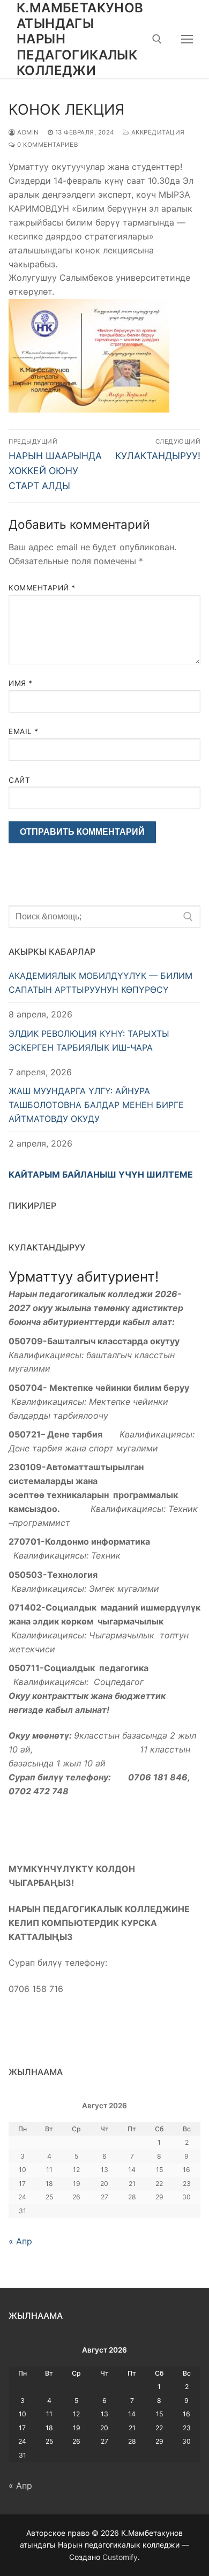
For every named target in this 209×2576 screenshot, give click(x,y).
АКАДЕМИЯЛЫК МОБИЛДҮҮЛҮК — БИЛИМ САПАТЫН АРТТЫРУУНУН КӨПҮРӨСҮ (100, 983)
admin (27, 132)
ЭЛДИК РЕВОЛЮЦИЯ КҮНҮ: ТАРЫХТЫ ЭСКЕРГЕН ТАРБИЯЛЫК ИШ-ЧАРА (89, 1040)
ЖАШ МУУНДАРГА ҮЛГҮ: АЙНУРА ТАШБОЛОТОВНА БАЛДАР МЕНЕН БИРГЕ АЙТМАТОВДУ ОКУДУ (96, 1105)
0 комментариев (47, 145)
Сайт (19, 780)
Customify (120, 2557)
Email (24, 731)
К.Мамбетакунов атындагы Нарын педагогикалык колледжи (80, 39)
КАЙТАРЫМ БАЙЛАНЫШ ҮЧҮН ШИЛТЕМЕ (101, 1174)
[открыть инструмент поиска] (157, 39)
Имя (21, 683)
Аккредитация (157, 132)
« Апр (20, 2241)
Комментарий (42, 588)
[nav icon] (188, 39)
